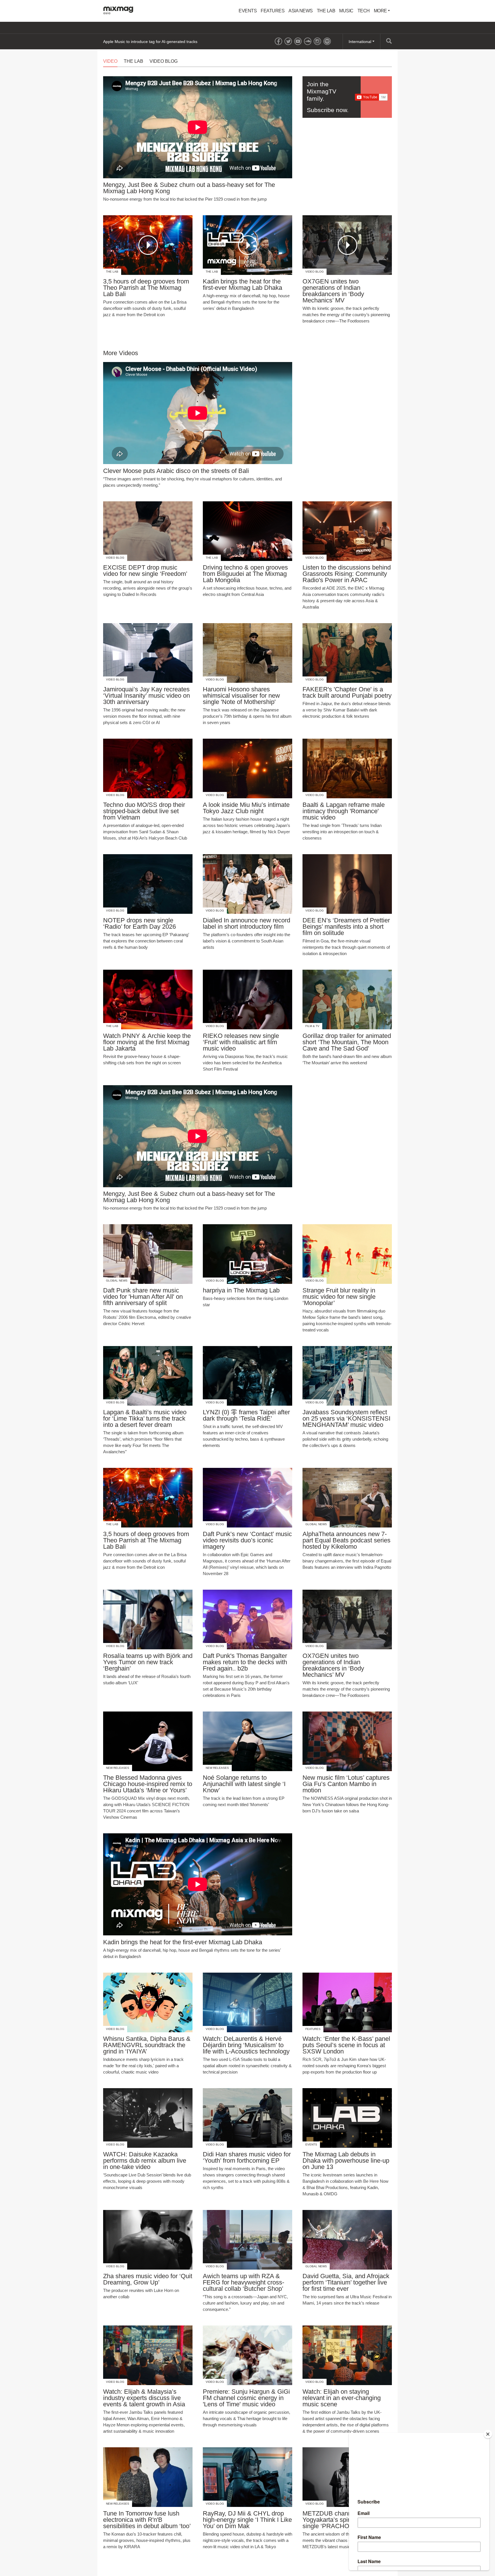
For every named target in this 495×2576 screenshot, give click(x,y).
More (381, 11)
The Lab (326, 11)
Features (273, 11)
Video (110, 61)
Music (346, 11)
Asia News (301, 11)
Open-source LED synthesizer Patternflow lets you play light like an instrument (174, 42)
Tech (364, 11)
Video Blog (164, 61)
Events (248, 11)
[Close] (488, 2434)
